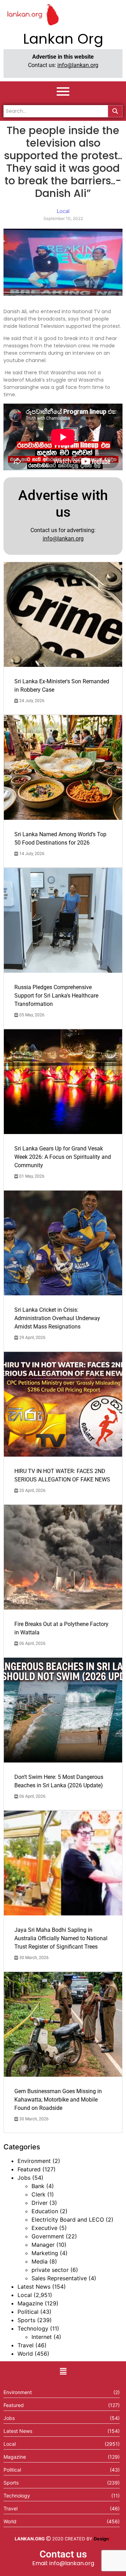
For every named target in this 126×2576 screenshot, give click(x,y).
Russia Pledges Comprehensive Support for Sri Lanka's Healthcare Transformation (56, 996)
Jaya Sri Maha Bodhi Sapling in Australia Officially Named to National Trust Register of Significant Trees (61, 1938)
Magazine (30, 2303)
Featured (29, 2169)
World (25, 2354)
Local (25, 2295)
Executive (44, 2228)
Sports (26, 2320)
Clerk (38, 2194)
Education (45, 2211)
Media (40, 2261)
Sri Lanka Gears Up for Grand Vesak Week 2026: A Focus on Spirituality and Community (63, 1157)
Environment (34, 2161)
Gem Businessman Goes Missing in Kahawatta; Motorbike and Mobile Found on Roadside (58, 2100)
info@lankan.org (78, 65)
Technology (33, 2328)
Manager (43, 2245)
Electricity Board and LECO (68, 2220)
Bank (38, 2186)
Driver (40, 2203)
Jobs (24, 2178)
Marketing (45, 2253)
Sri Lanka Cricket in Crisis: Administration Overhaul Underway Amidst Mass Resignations (57, 1318)
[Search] (115, 111)
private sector (50, 2270)
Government (48, 2236)
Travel (26, 2345)
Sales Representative (59, 2278)
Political (28, 2312)
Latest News (34, 2287)
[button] (63, 2371)
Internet (42, 2337)
